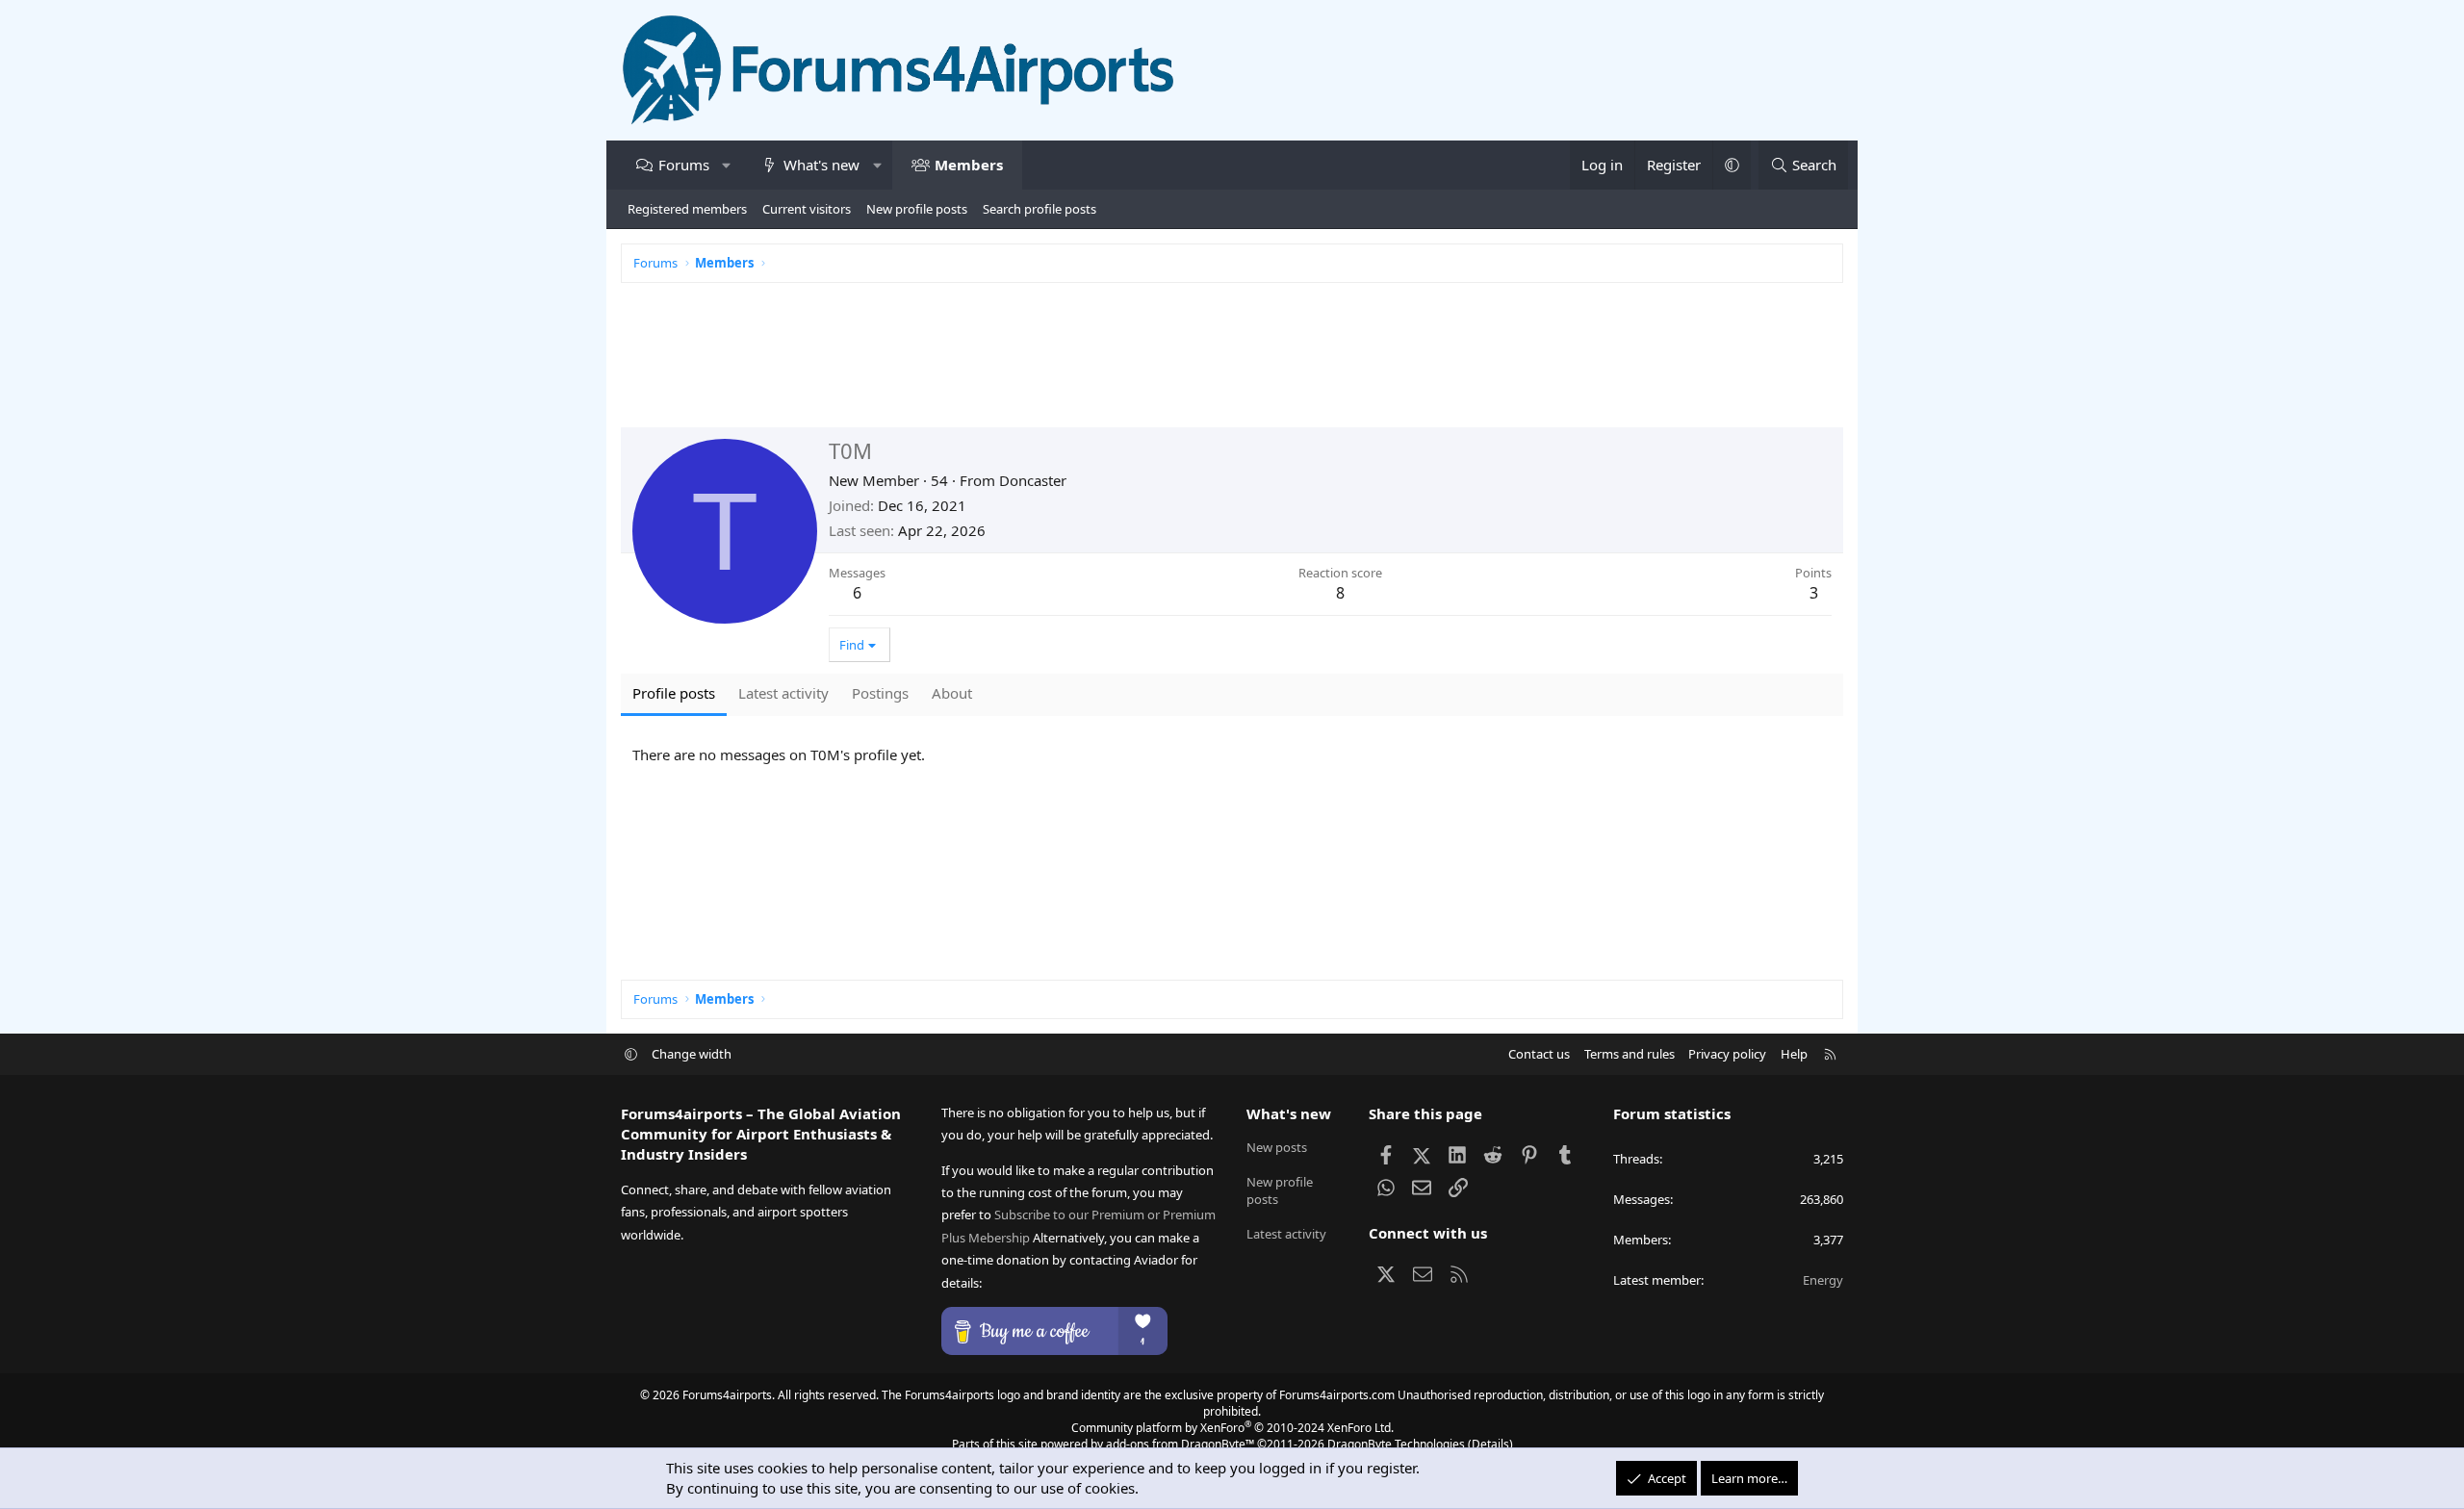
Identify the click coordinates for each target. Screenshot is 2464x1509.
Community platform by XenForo (1232, 1428)
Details (1490, 1444)
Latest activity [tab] (783, 693)
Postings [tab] (880, 693)
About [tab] (952, 693)
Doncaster (1033, 480)
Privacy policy (1727, 1054)
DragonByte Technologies (1396, 1444)
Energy (1823, 1280)
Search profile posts (1039, 209)
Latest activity (1286, 1234)
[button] (726, 165)
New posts (1277, 1147)
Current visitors (807, 209)
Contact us (1539, 1054)
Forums (684, 165)
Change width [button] (692, 1054)
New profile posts (917, 209)
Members (969, 165)
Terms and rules (1630, 1054)
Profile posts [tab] (674, 693)
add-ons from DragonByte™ (1180, 1444)
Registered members (687, 209)
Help (1794, 1054)
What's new (821, 165)
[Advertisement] (1198, 365)
